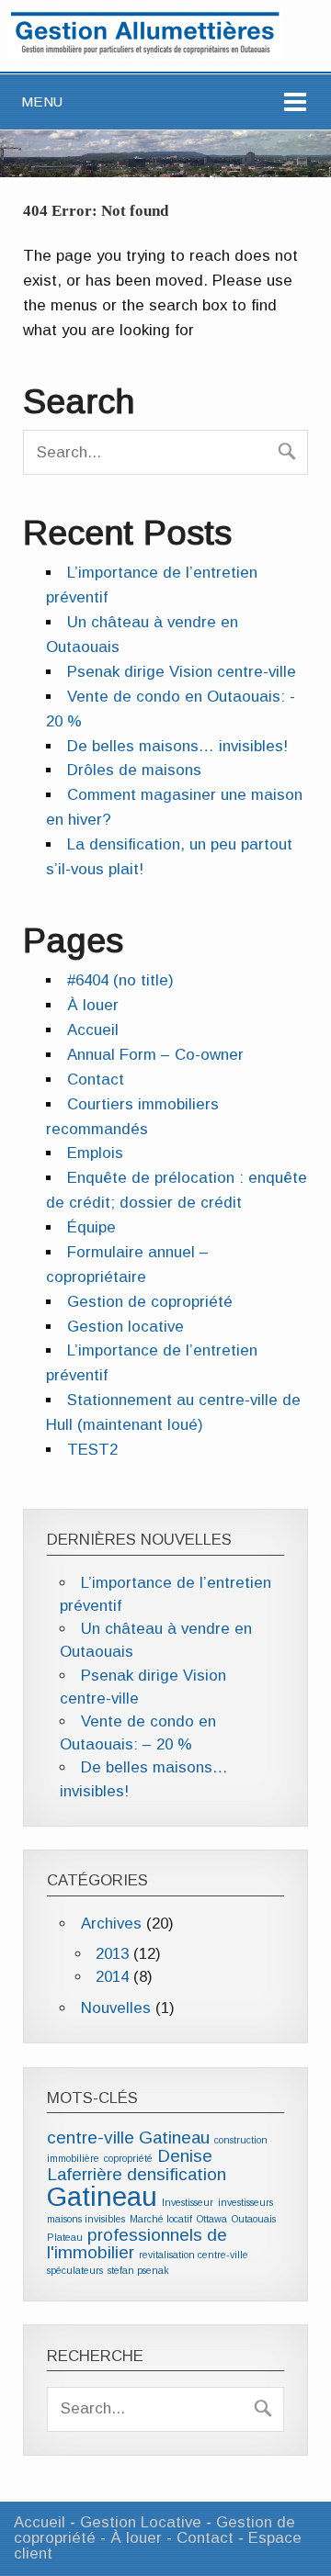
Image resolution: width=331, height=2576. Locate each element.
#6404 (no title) (120, 980)
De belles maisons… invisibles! (177, 746)
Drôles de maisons (134, 770)
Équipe (91, 1227)
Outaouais (254, 2219)
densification (177, 2174)
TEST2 (92, 1450)
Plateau (65, 2237)
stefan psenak (138, 2270)
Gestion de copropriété (150, 1302)
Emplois (95, 1153)
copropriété (128, 2158)
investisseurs (245, 2202)
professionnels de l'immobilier (137, 2244)
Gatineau (102, 2196)
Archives (111, 1924)
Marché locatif (161, 2219)
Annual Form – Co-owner (155, 1055)
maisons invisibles (86, 2219)
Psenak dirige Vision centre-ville (182, 672)
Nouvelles (116, 2008)
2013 (112, 1954)
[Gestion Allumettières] (145, 55)
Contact (96, 1080)
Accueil (93, 1030)
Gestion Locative (141, 2522)
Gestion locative (126, 1327)
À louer (93, 1005)
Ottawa (212, 2219)
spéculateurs (75, 2270)
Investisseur (188, 2202)
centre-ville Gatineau (128, 2137)
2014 (112, 1977)
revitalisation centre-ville (194, 2255)
